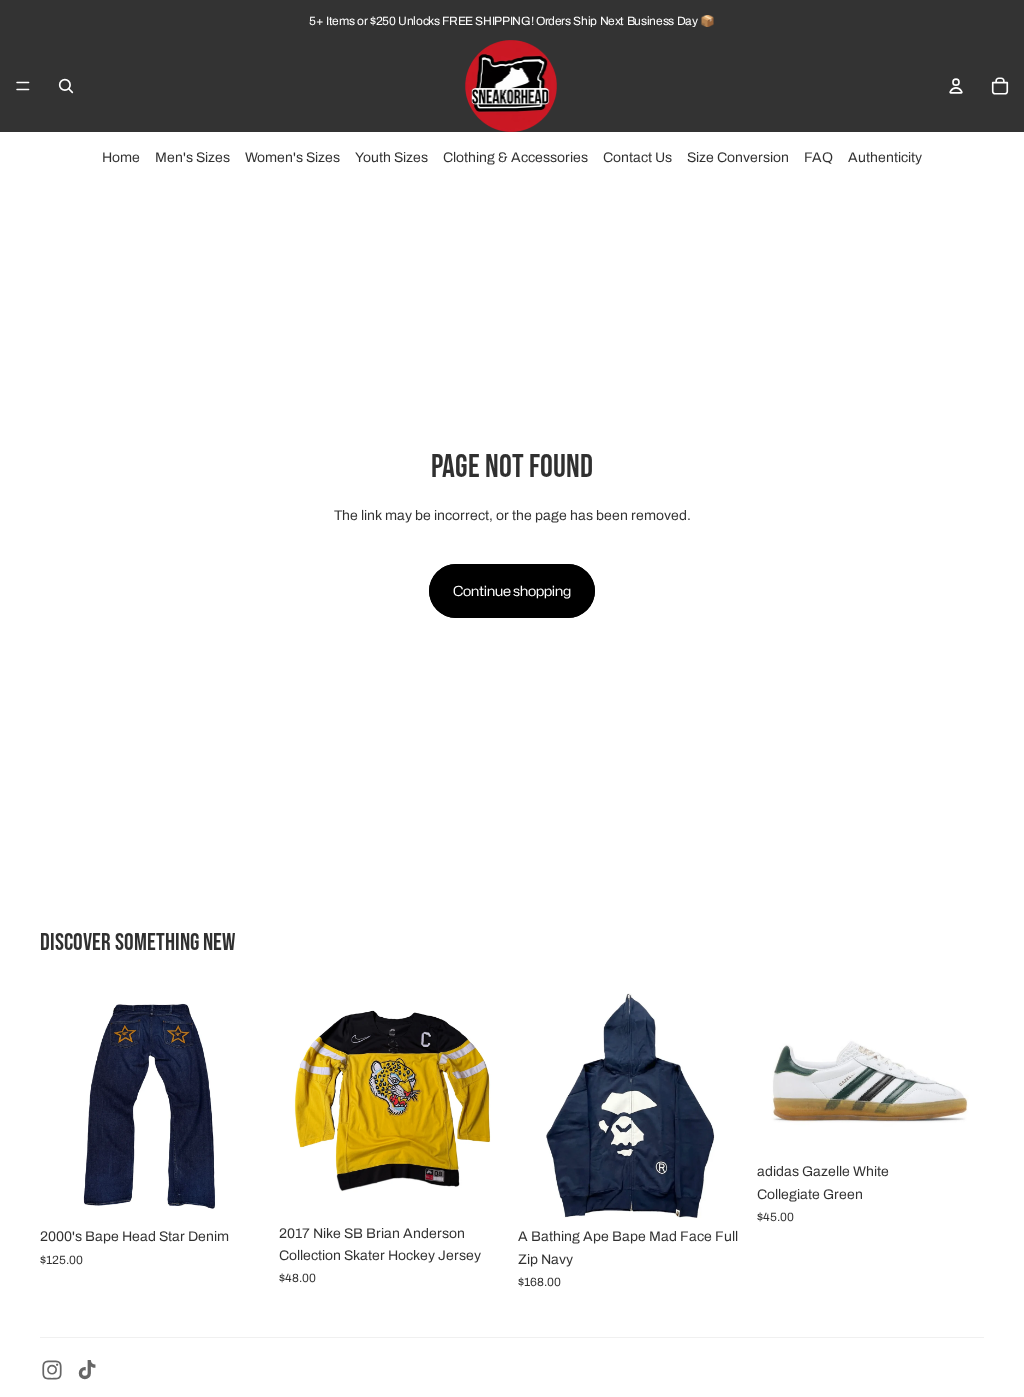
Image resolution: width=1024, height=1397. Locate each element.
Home (121, 157)
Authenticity (885, 157)
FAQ (818, 157)
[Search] (66, 86)
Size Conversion (738, 157)
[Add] (236, 1187)
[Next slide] (245, 1105)
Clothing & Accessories (515, 157)
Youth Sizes (391, 157)
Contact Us (637, 157)
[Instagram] (52, 1370)
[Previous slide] (62, 1105)
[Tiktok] (87, 1370)
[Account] (956, 86)
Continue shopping (512, 590)
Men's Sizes (192, 157)
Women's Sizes (292, 157)
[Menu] (23, 86)
